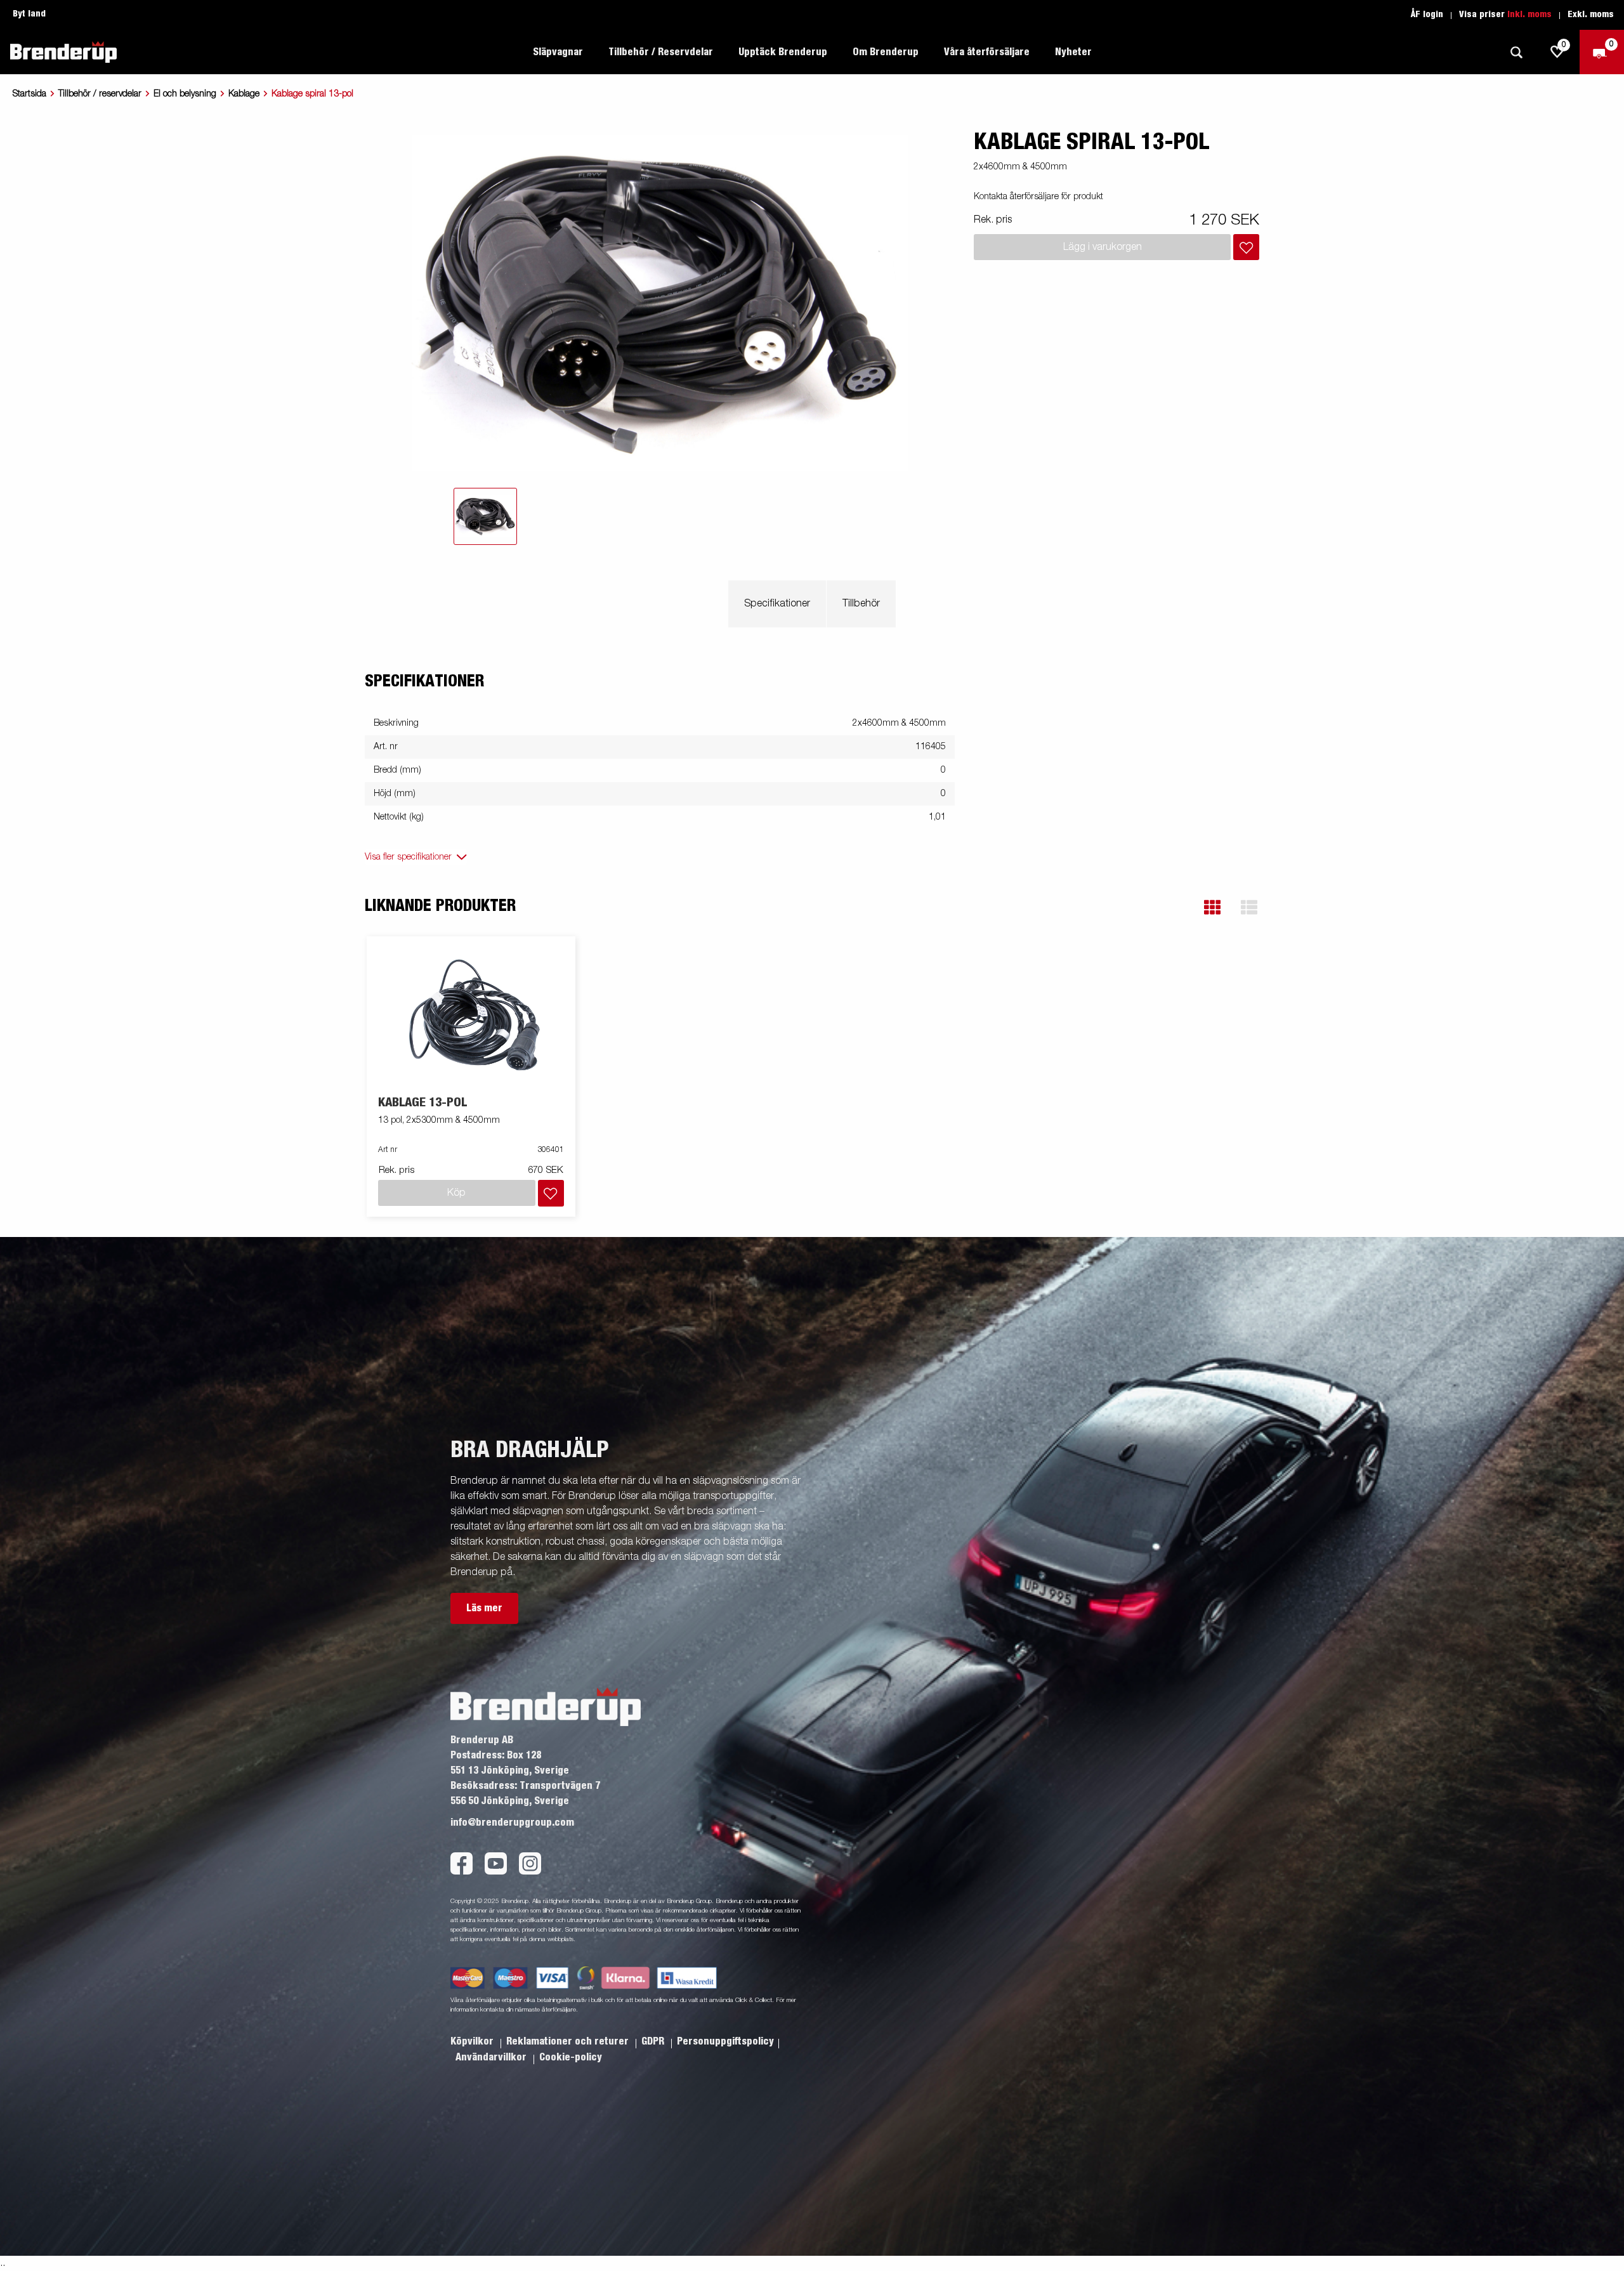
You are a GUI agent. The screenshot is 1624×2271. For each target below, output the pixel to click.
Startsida (29, 94)
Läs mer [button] (484, 1608)
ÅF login (1427, 15)
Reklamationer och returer (569, 2041)
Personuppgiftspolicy (725, 2041)
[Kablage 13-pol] (471, 1017)
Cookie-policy (571, 2057)
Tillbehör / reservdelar (100, 94)
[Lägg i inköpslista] (1246, 247)
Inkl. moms (1529, 15)
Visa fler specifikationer (408, 857)
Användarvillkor (492, 2057)
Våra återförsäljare (987, 52)
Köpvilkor (473, 2041)
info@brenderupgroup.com (512, 1823)
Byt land (29, 14)
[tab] (485, 516)
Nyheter (1073, 52)
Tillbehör (861, 604)
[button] (1212, 907)
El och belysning (185, 94)
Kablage (244, 94)
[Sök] (1516, 52)
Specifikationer (777, 604)
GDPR (654, 2041)
